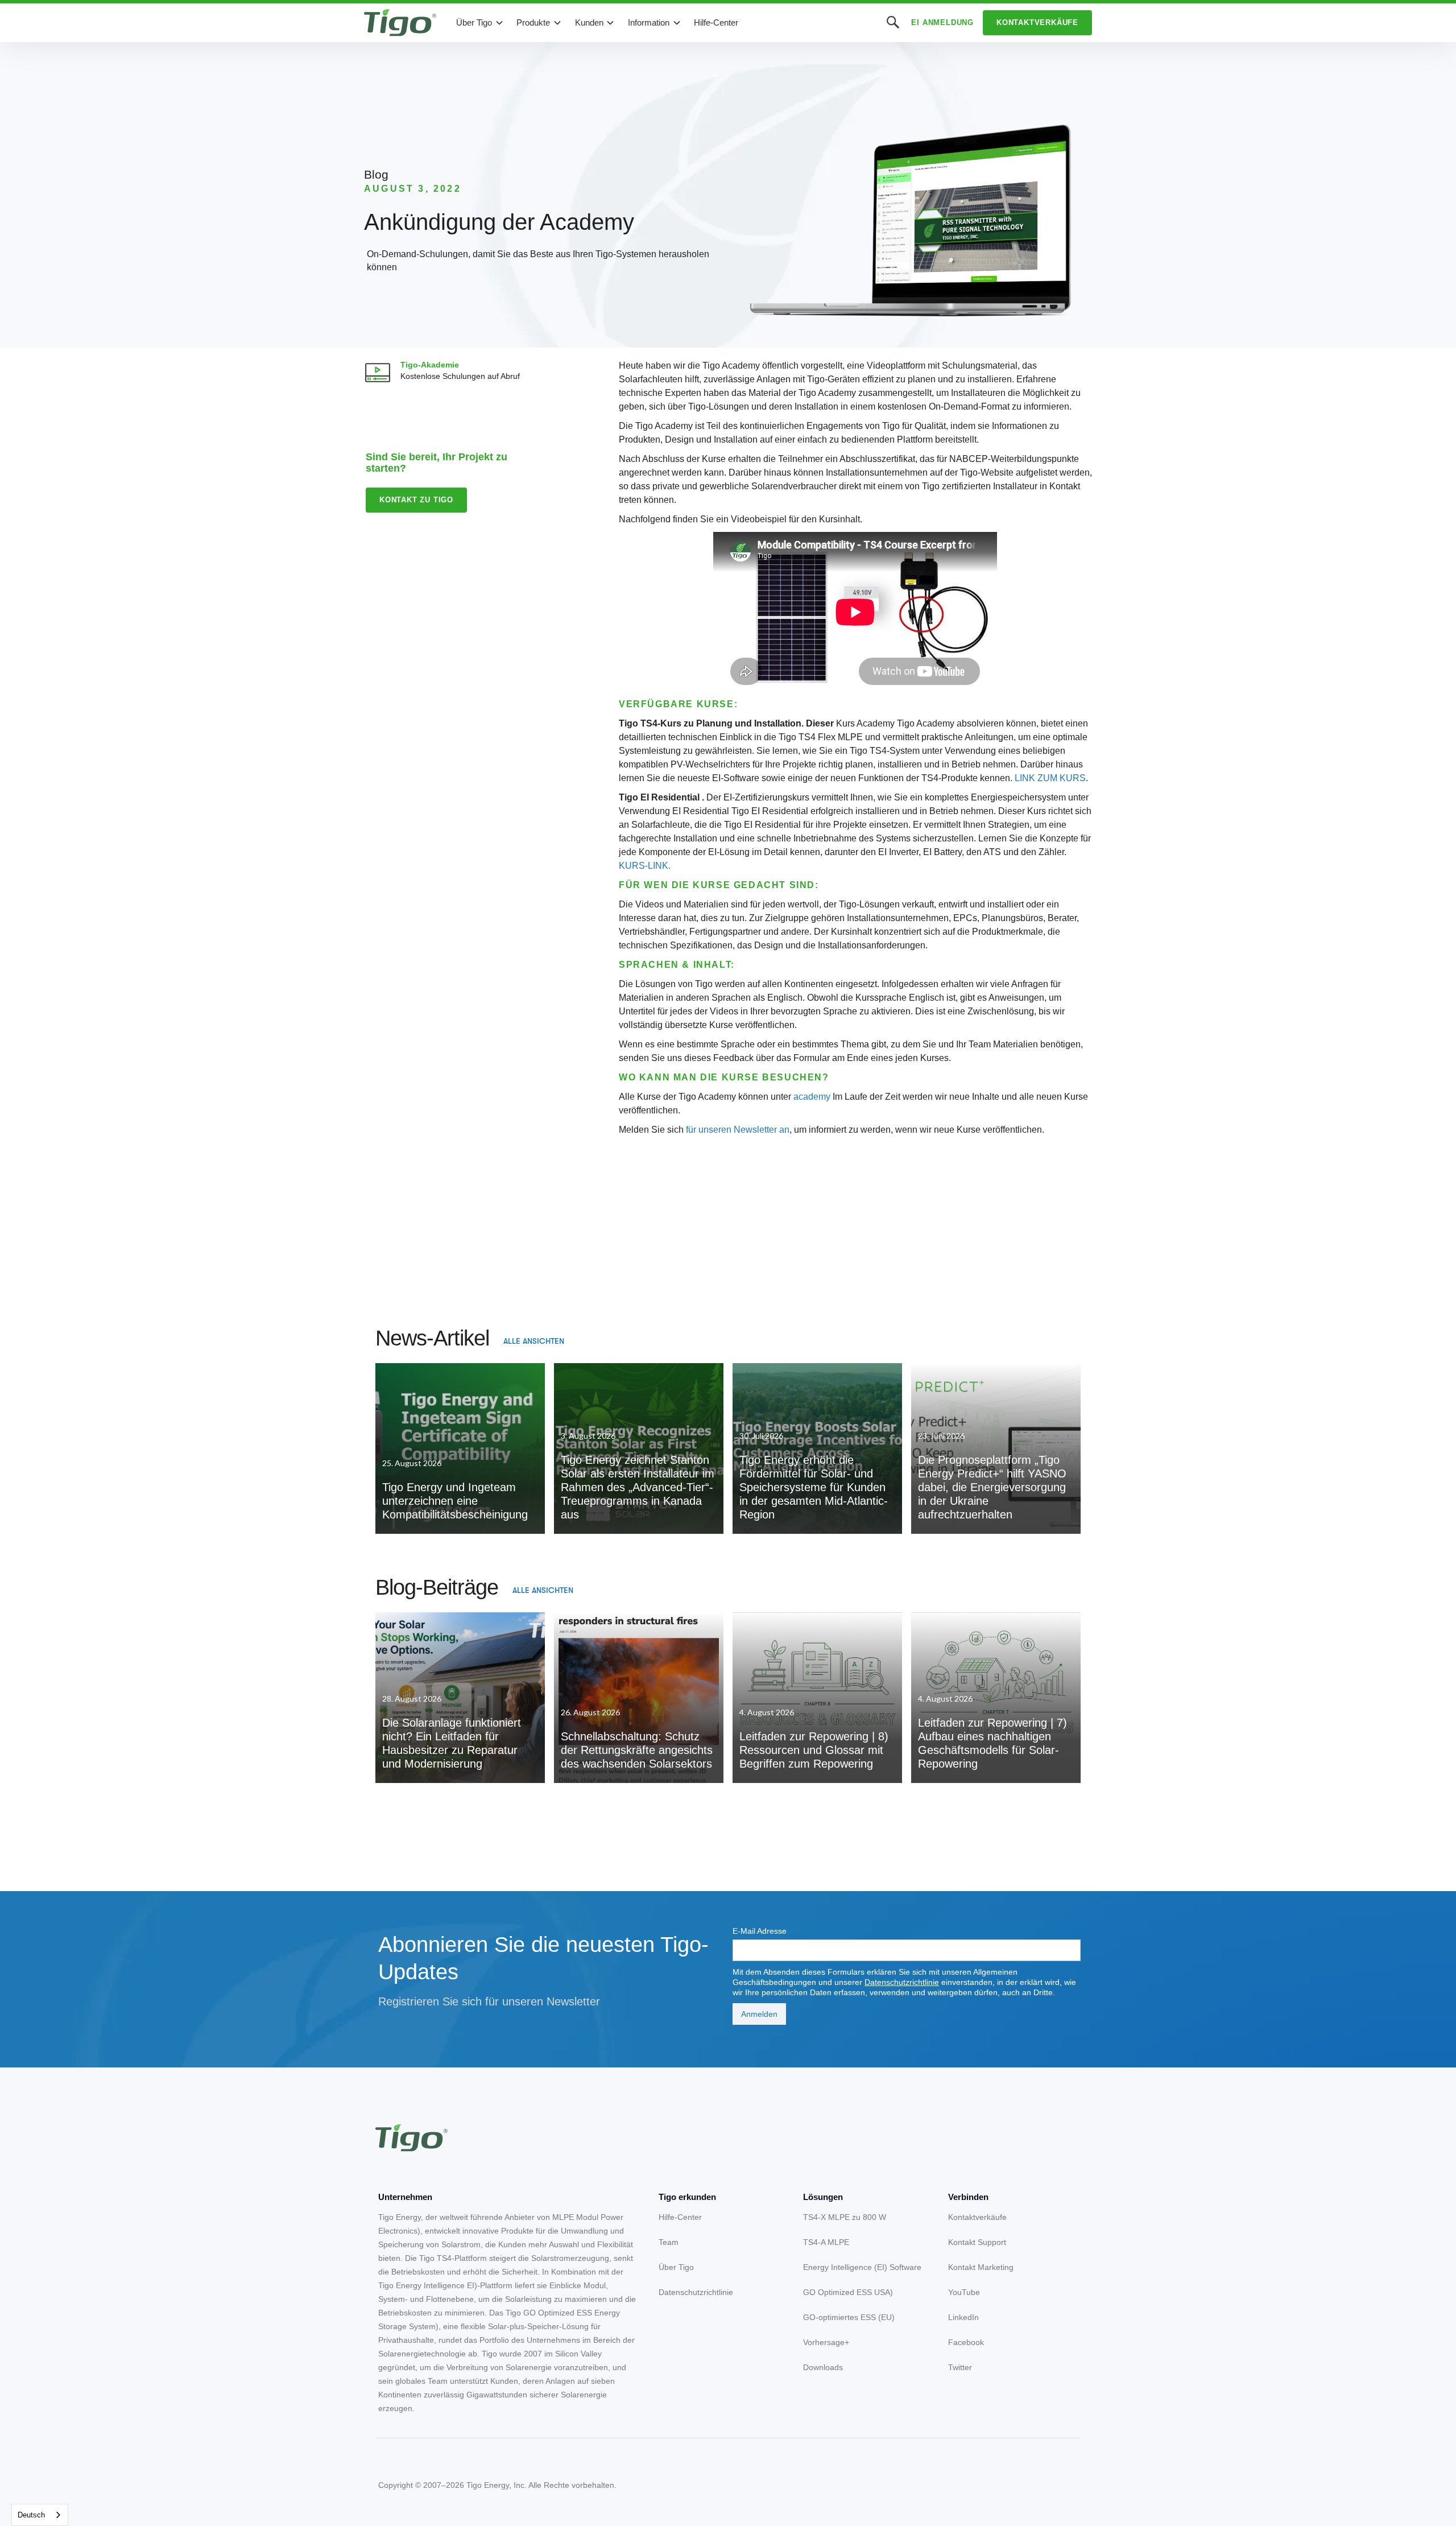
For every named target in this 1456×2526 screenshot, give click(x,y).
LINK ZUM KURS (1050, 778)
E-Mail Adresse (760, 1931)
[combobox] (40, 2515)
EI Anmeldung (942, 22)
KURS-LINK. (645, 866)
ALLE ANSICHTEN (534, 1341)
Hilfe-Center (716, 22)
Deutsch (31, 2515)
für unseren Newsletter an (738, 1130)
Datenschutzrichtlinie (902, 1982)
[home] (400, 23)
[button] (480, 23)
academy (812, 1097)
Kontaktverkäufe (1037, 22)
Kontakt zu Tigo (416, 500)
